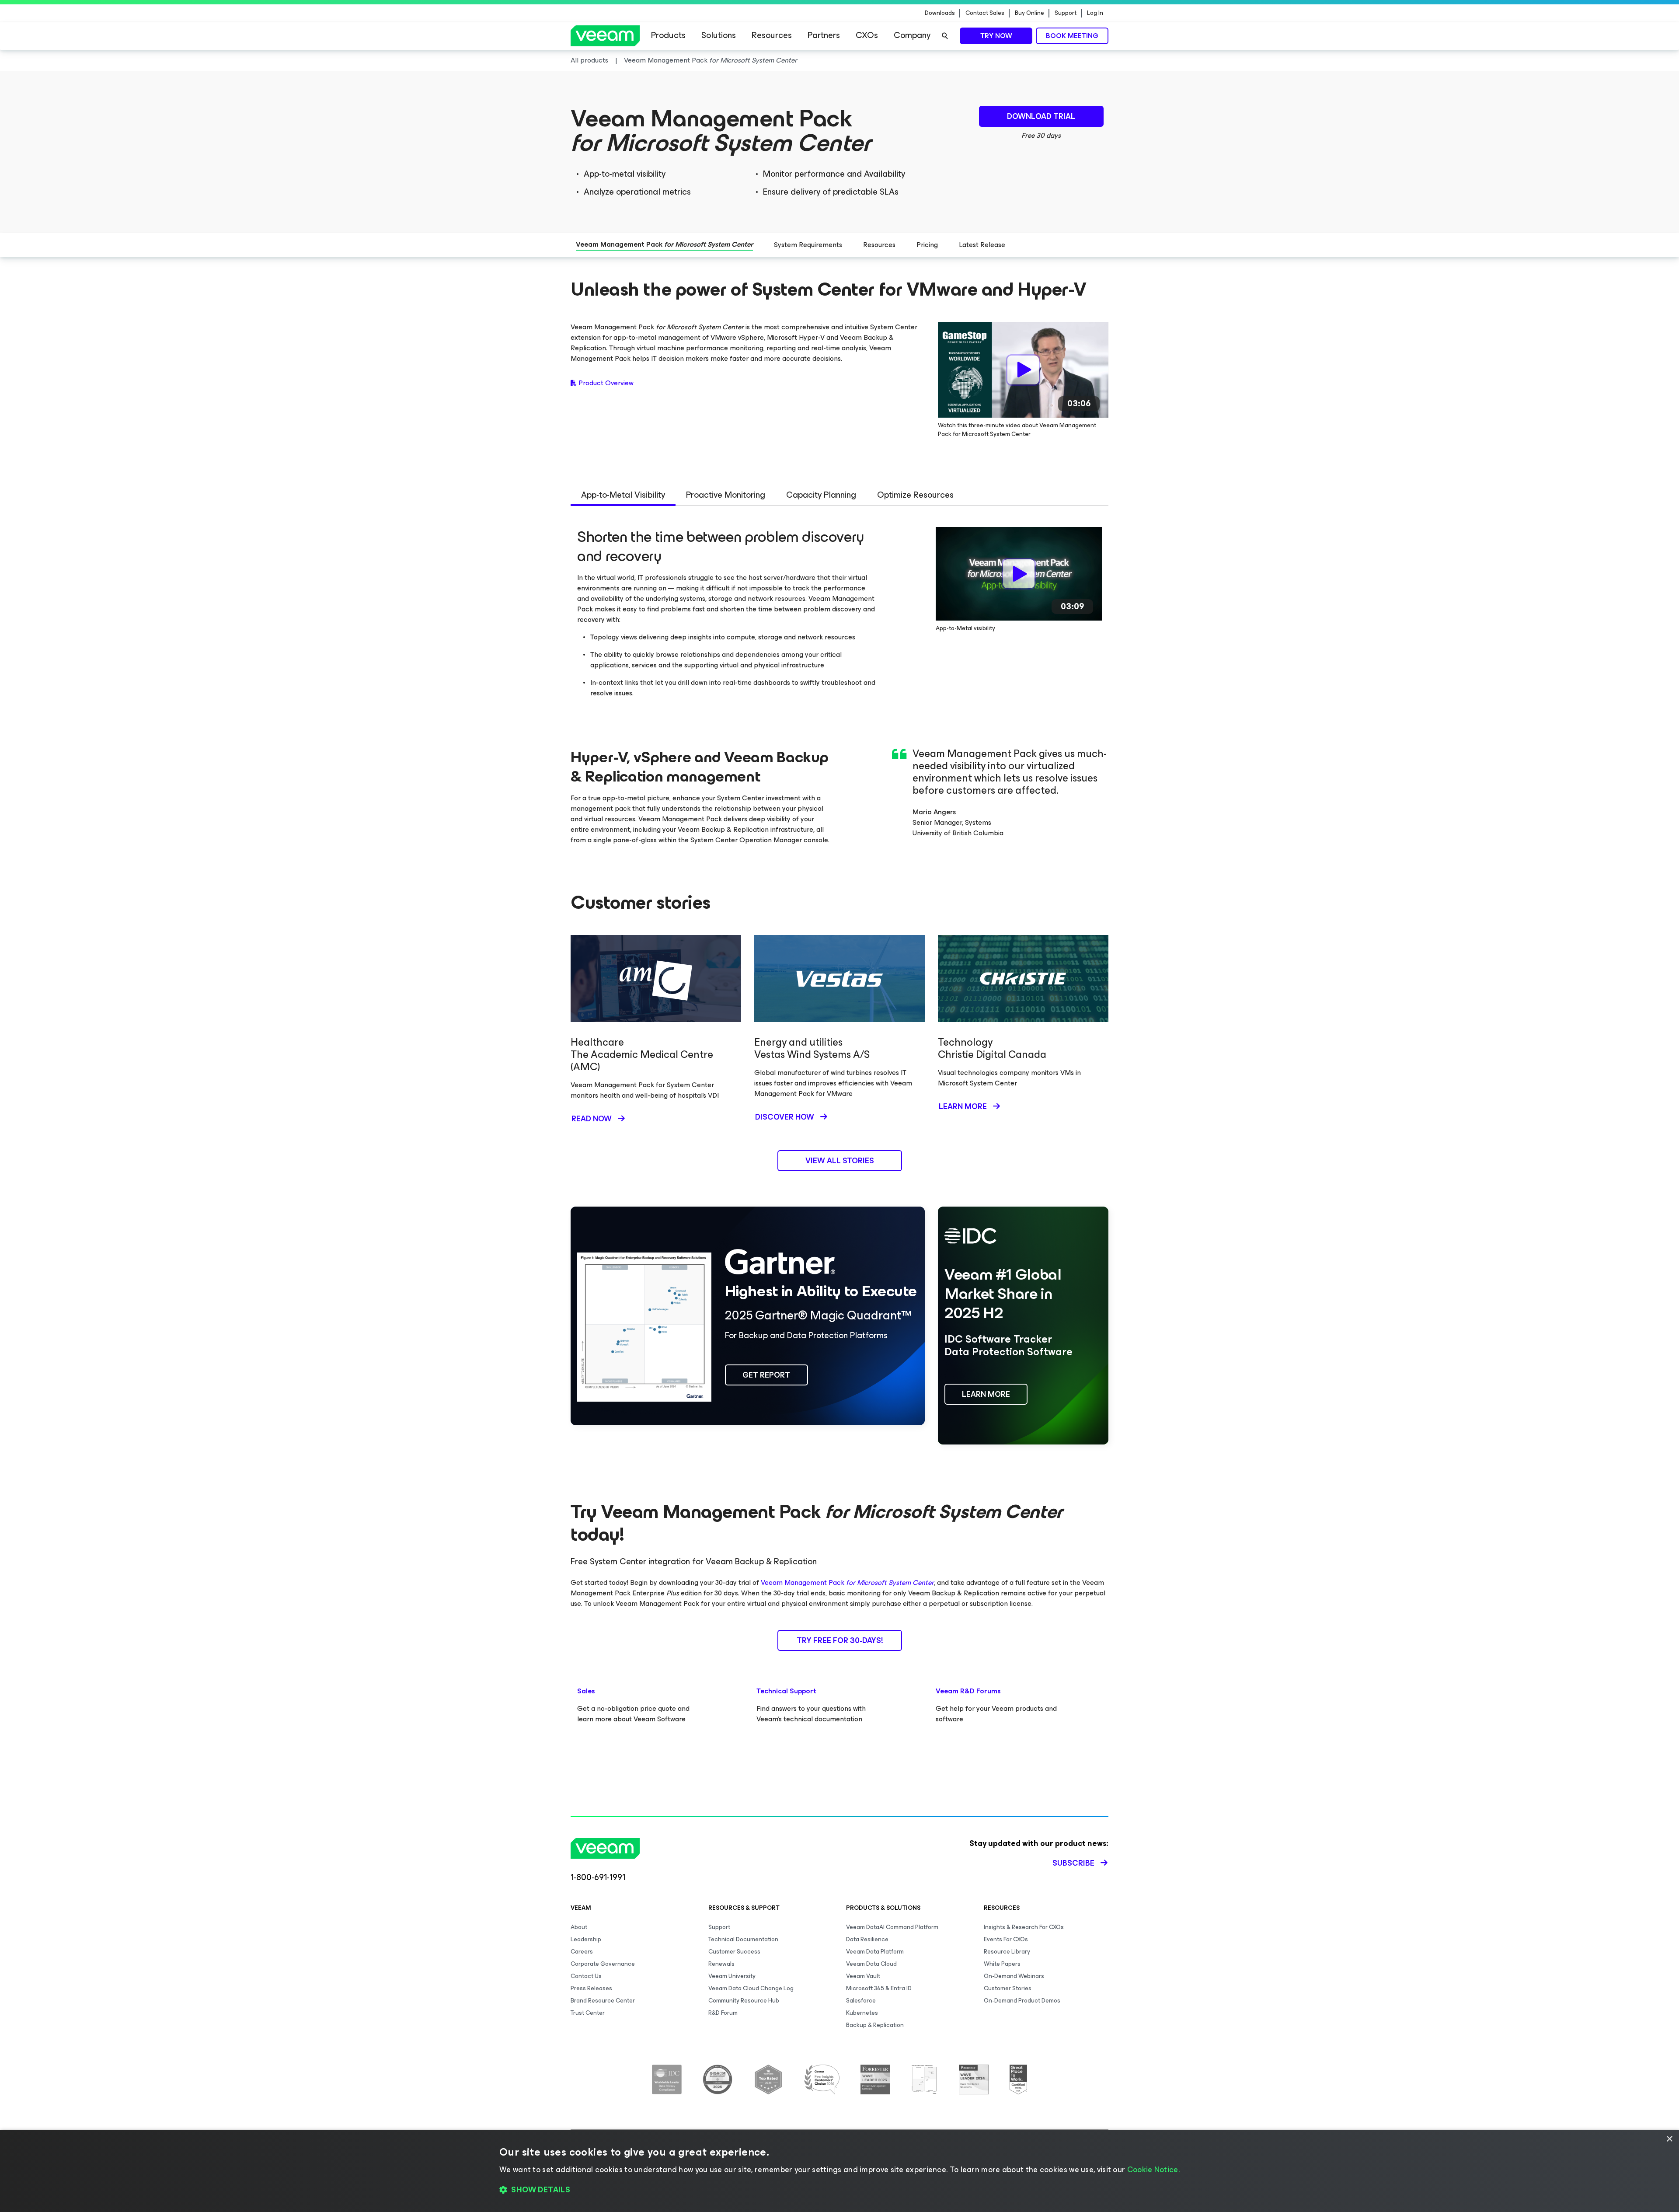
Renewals (721, 1964)
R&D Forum (723, 2013)
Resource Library (1007, 1952)
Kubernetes (862, 2013)
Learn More (963, 1106)
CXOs (867, 35)
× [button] (1669, 2139)
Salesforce (861, 2001)
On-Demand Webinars (1014, 1976)
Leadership (586, 1939)
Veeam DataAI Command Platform (892, 1927)
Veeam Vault (863, 1976)
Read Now (592, 1119)
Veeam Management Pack (847, 1582)
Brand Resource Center (603, 2001)
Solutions (719, 35)
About (579, 1927)
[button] (839, 2190)
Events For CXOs (1006, 1939)
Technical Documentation (743, 1939)
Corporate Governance (603, 1964)
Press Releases (591, 1988)
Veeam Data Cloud (871, 1964)
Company (912, 35)
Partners (824, 35)
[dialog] (839, 2171)
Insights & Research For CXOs (1024, 1927)
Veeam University (732, 1976)
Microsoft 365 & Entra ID (879, 1988)
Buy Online (1029, 13)
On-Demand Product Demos (1022, 2001)
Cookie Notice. (1153, 2170)
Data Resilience (867, 1939)
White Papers (1002, 1964)
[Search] (945, 36)
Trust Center (588, 2013)
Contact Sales (985, 13)
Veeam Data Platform (875, 1952)
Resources (772, 35)
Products (668, 35)
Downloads (940, 13)
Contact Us (586, 1976)
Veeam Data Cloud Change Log (751, 1988)
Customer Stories (1008, 1988)
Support (1066, 13)
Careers (582, 1952)
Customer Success (734, 1952)
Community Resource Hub (744, 2001)
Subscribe (1073, 1863)
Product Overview (606, 383)
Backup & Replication (875, 2025)
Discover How (785, 1117)
